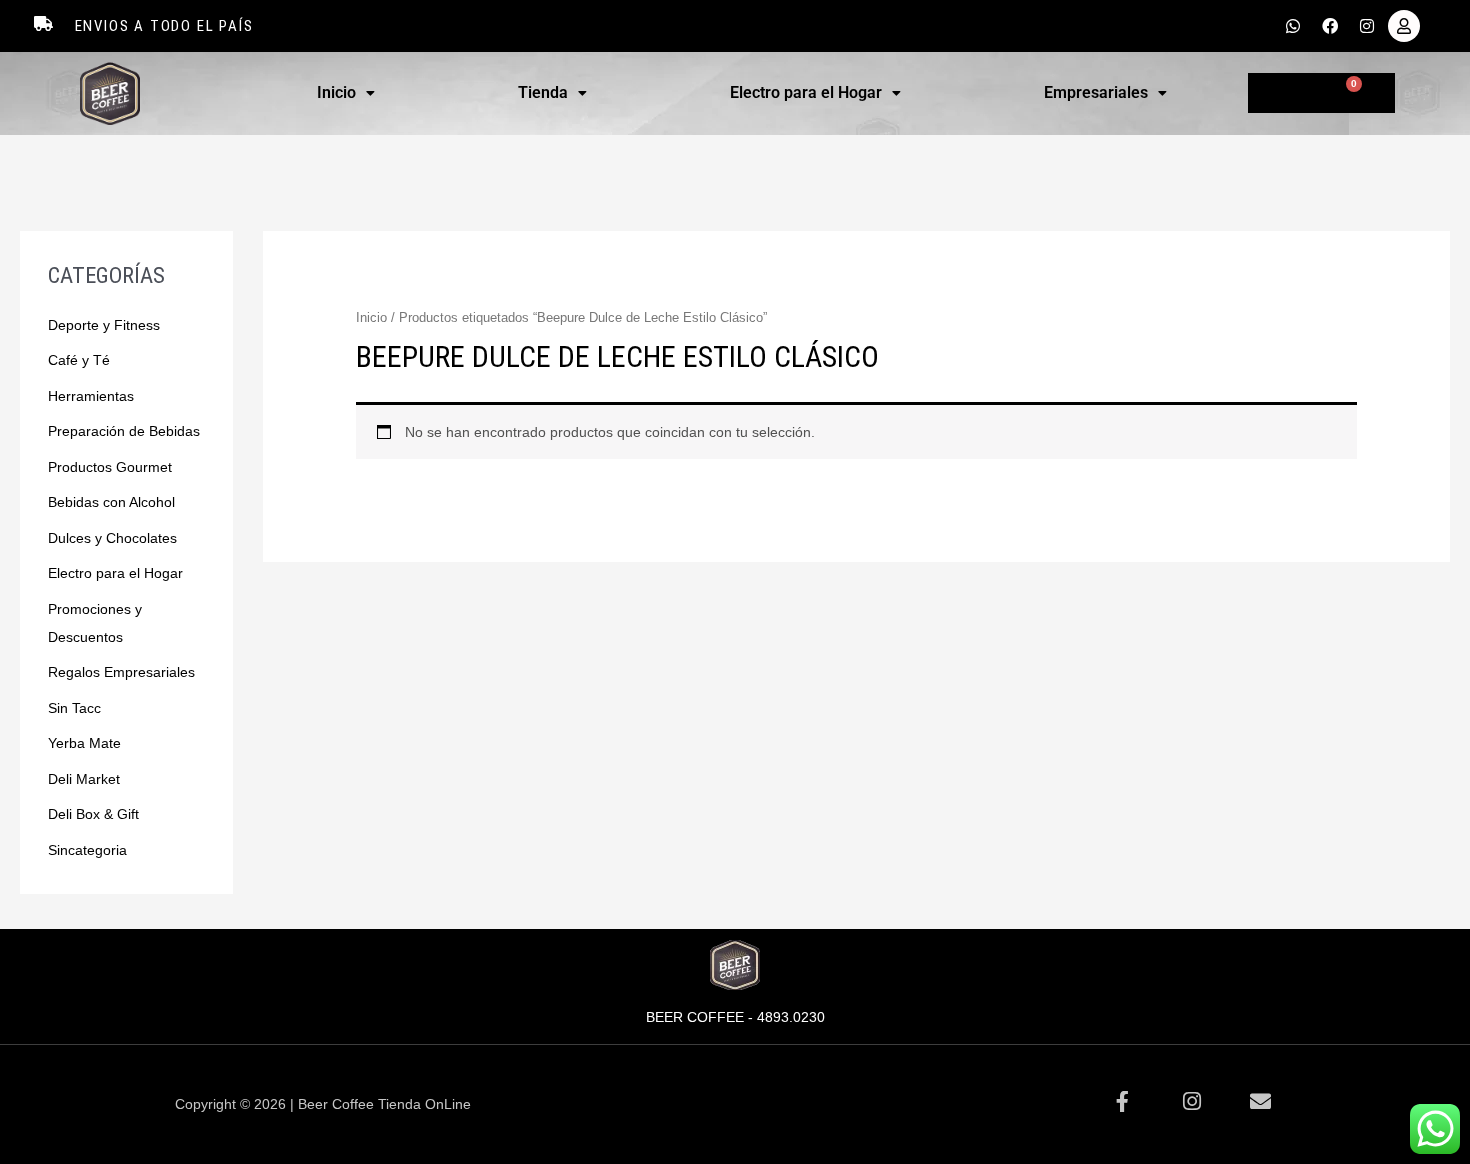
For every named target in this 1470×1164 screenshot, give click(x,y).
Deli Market (84, 779)
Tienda (543, 92)
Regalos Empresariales (121, 672)
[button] (346, 93)
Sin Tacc (74, 708)
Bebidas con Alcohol (111, 502)
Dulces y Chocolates (112, 538)
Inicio (336, 92)
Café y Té (79, 360)
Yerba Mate (84, 743)
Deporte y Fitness (104, 325)
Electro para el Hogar (806, 92)
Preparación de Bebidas (124, 431)
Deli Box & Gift (93, 814)
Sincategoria (87, 850)
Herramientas (91, 396)
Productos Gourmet (110, 467)
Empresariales (1096, 92)
